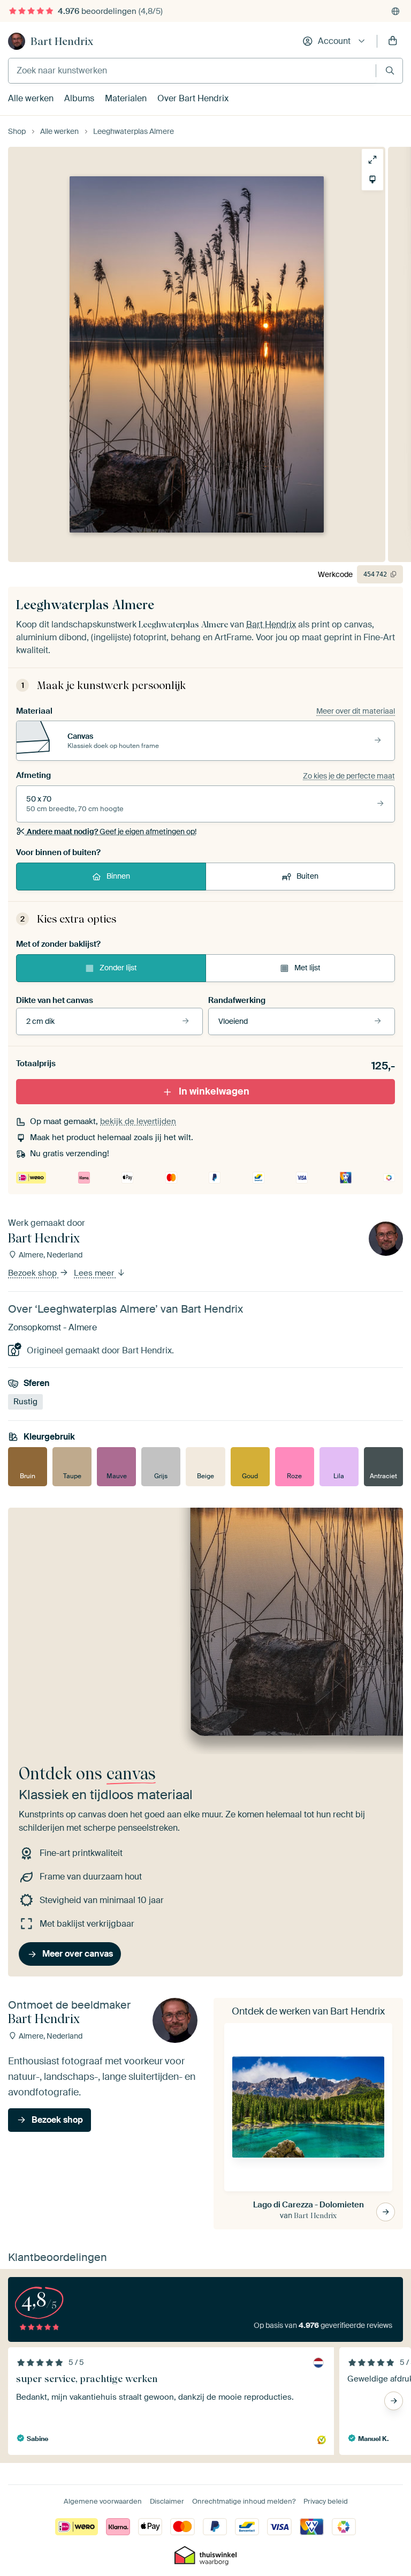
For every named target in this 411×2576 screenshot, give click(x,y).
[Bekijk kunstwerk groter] (372, 160)
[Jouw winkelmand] (393, 41)
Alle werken (31, 98)
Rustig (25, 1402)
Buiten (307, 876)
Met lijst (307, 968)
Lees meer (95, 1273)
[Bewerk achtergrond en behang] (372, 179)
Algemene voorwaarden (103, 2501)
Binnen (118, 876)
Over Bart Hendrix (193, 98)
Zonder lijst (118, 968)
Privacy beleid (326, 2501)
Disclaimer (167, 2501)
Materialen (126, 98)
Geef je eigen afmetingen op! (112, 832)
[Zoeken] (390, 70)
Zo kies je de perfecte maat (349, 776)
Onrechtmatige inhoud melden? (244, 2501)
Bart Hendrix (62, 41)
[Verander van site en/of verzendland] (395, 11)
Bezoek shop (33, 1273)
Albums (79, 98)
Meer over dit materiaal (356, 711)
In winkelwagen (214, 1091)
